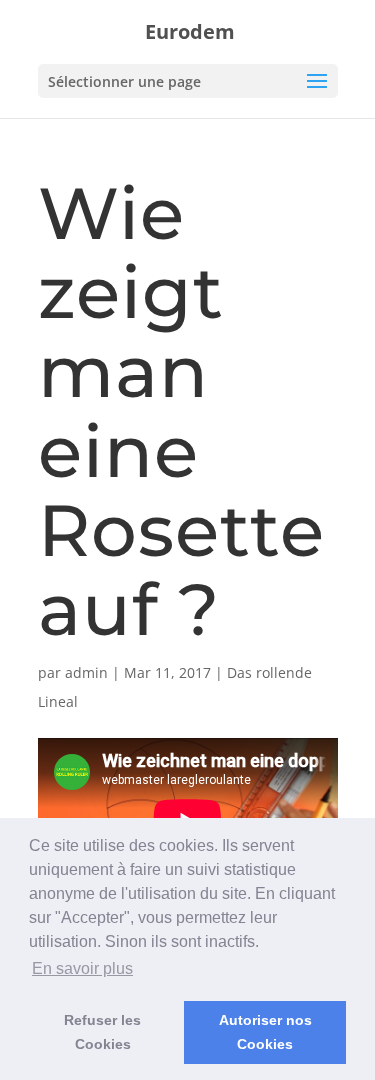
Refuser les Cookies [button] (102, 1032)
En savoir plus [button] (82, 968)
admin (86, 672)
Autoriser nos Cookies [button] (265, 1032)
